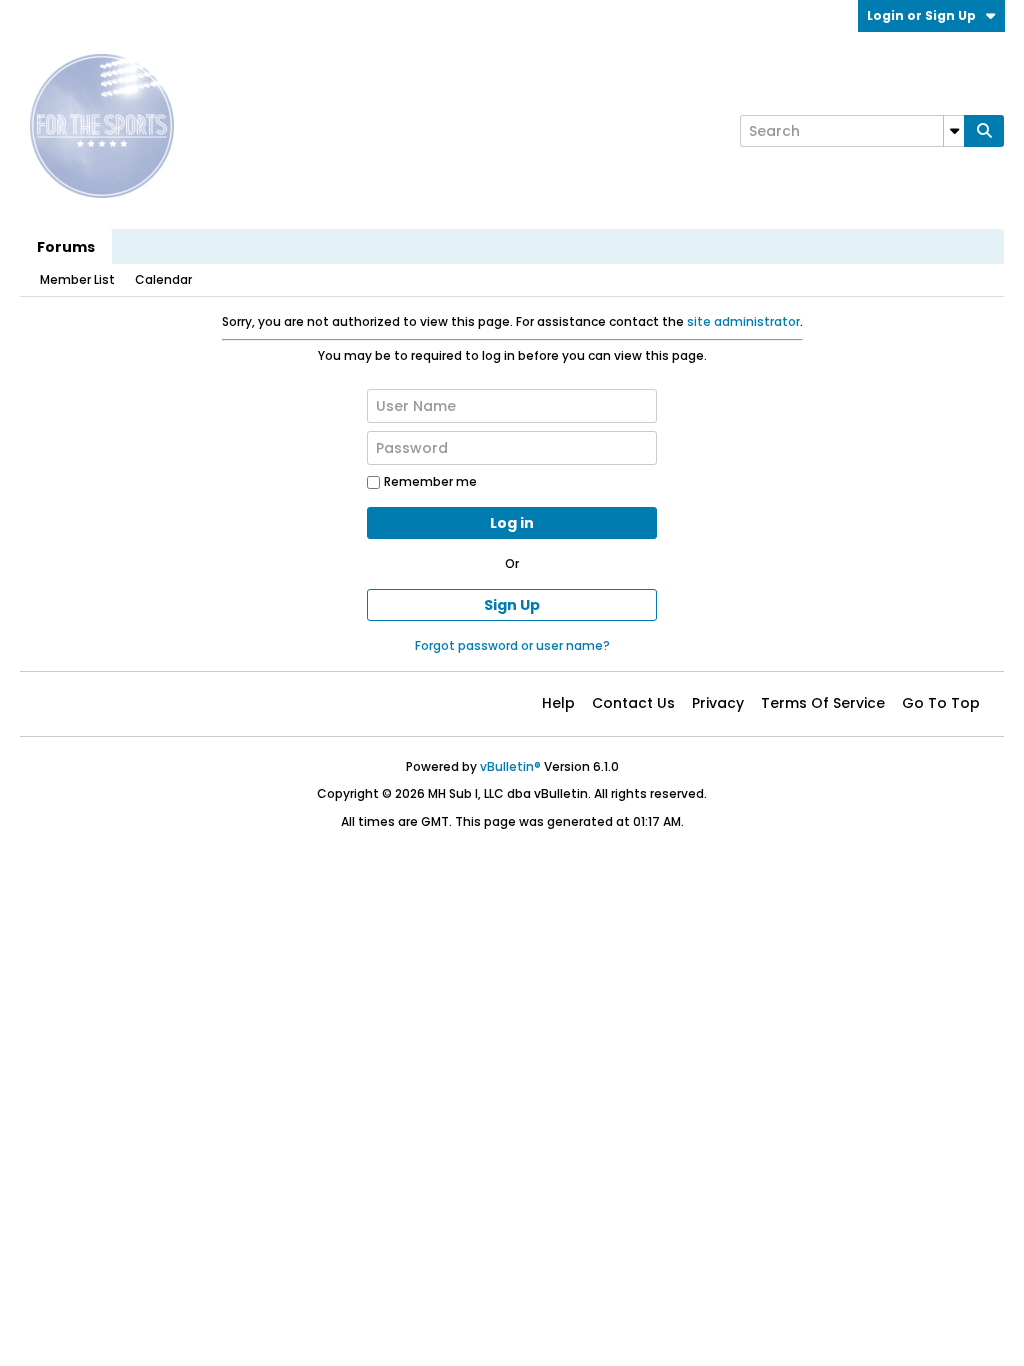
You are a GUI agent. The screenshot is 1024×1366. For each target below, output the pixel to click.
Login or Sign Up (921, 15)
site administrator (743, 321)
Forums (66, 247)
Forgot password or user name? (512, 645)
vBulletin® (510, 766)
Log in (512, 523)
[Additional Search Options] (954, 131)
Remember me (430, 481)
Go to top (941, 703)
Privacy (718, 703)
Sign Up (512, 605)
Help (558, 703)
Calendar (163, 279)
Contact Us (633, 703)
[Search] (984, 131)
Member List (77, 279)
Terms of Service (823, 703)
